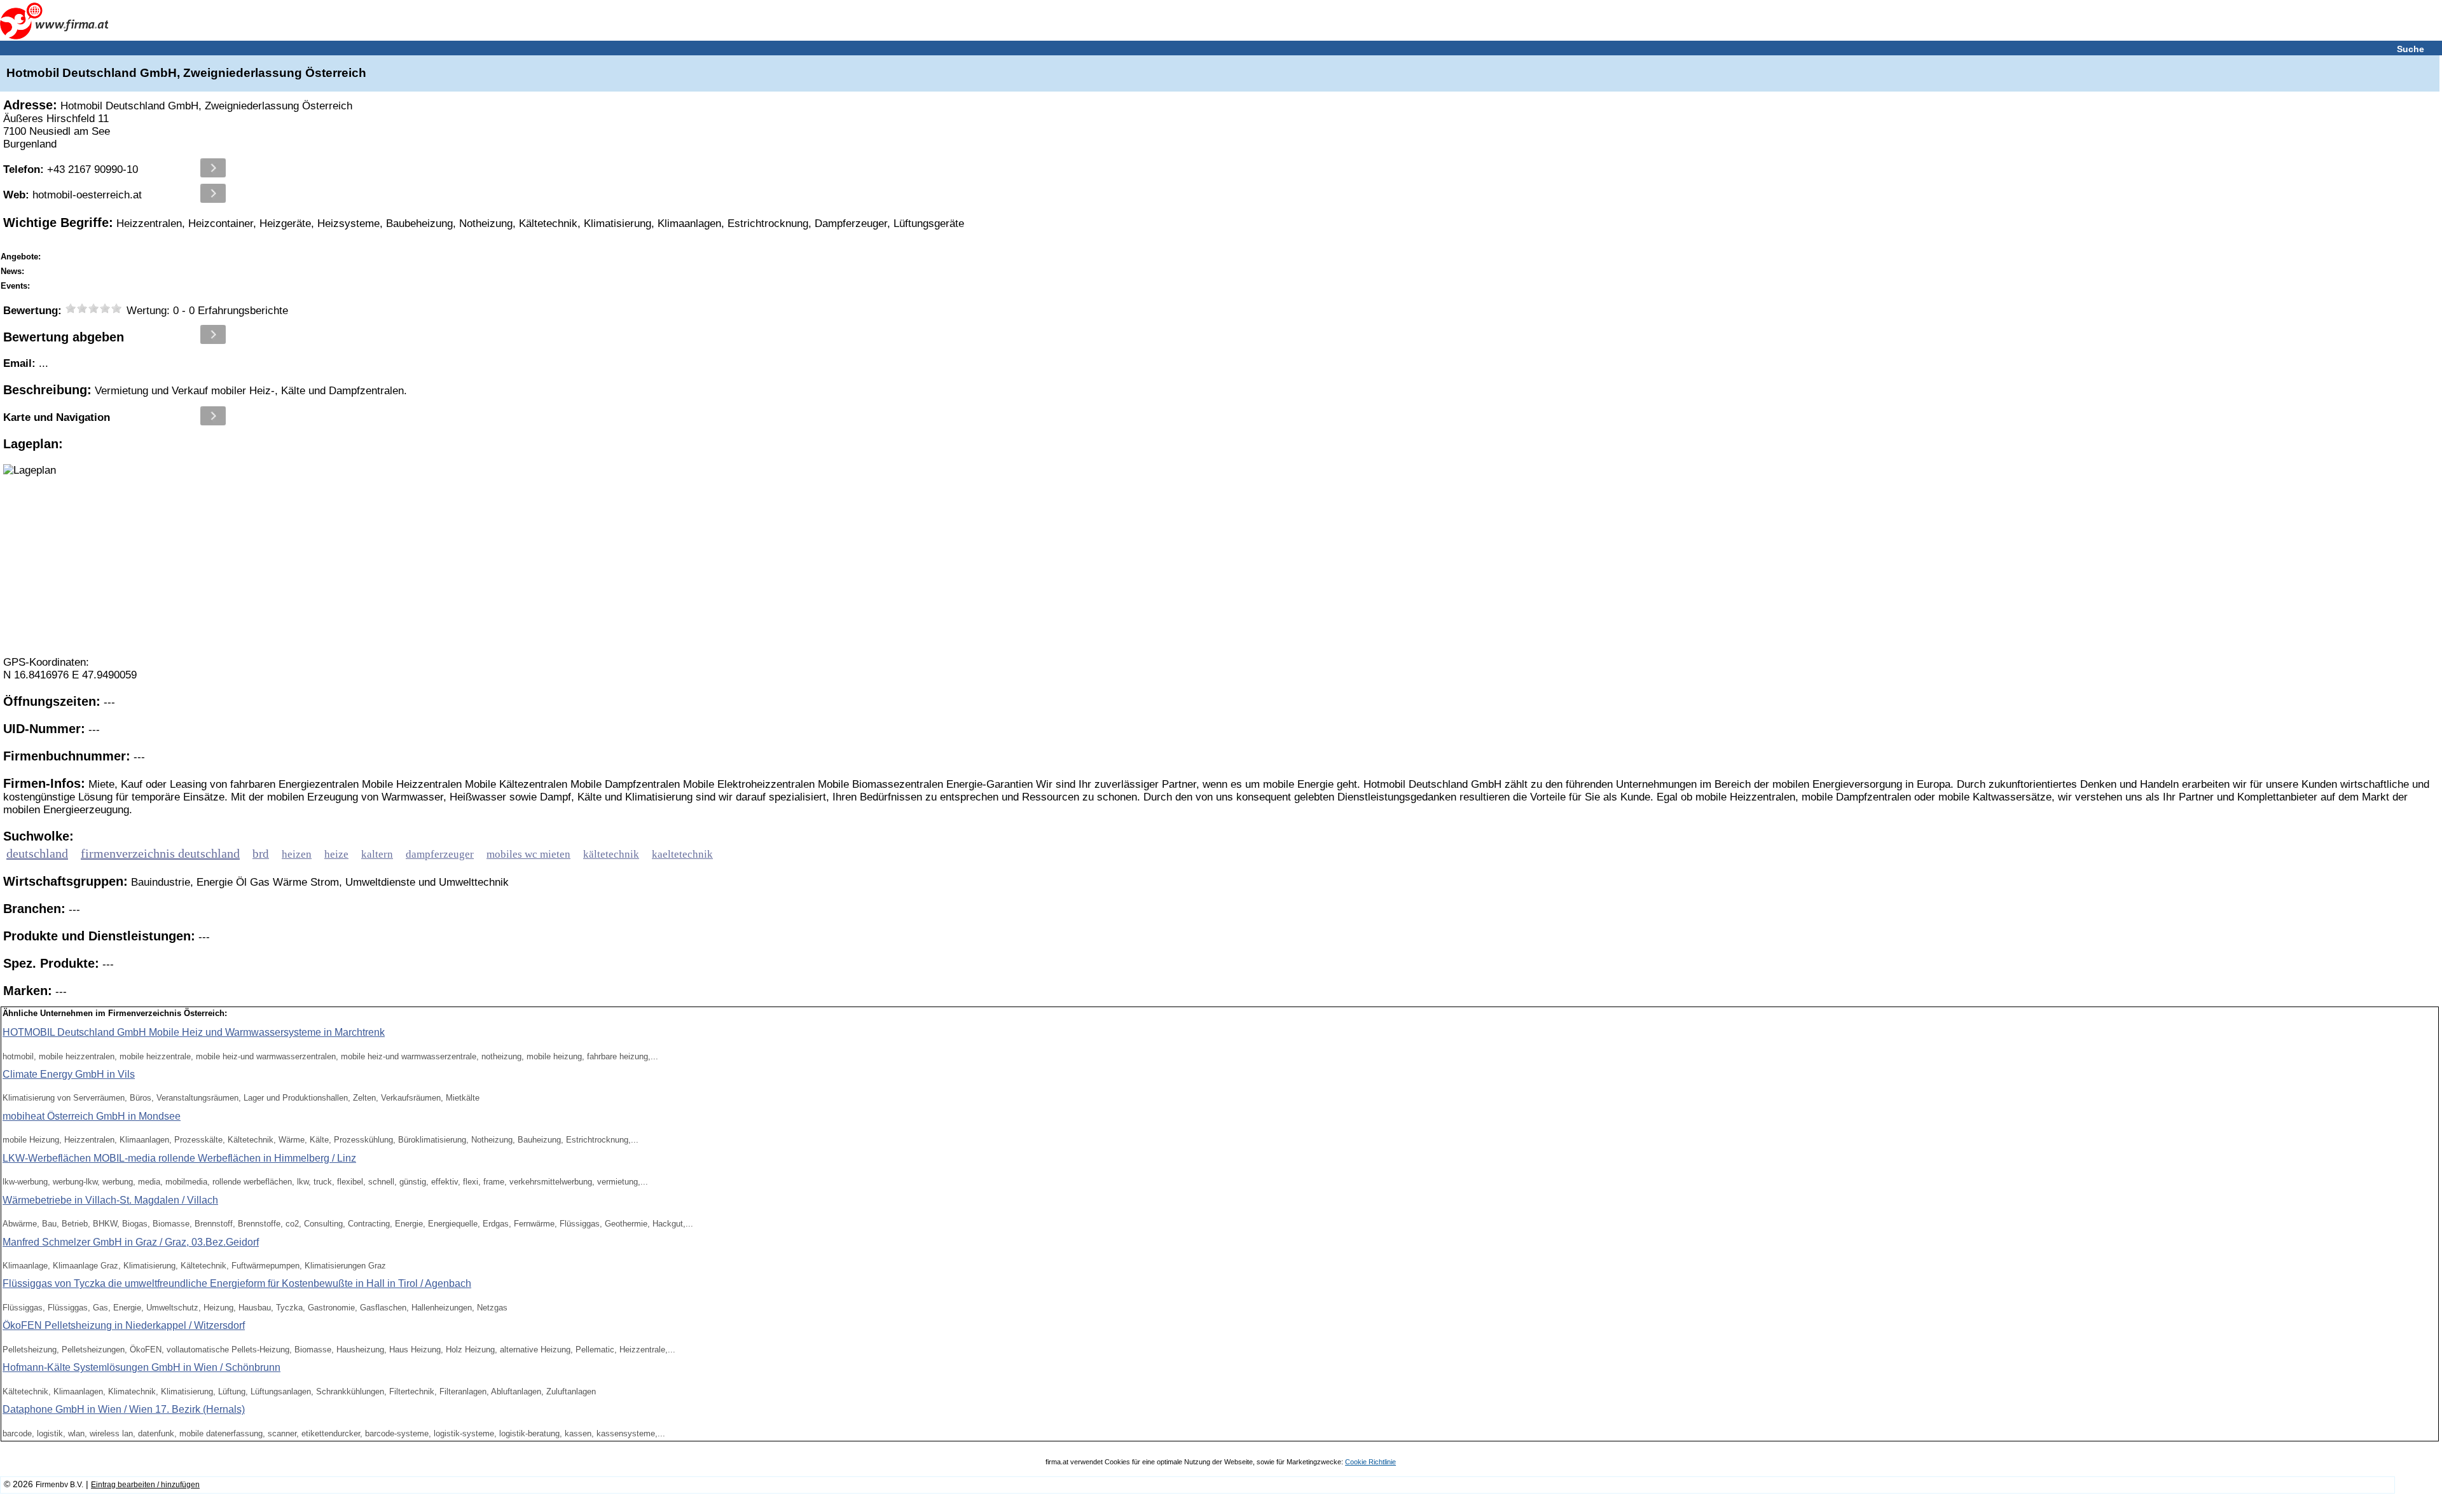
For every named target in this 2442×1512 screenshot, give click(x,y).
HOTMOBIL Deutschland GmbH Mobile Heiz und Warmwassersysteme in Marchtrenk (194, 1032)
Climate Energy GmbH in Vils (69, 1074)
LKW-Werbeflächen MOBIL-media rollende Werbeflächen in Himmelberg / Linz (179, 1158)
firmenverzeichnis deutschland (160, 853)
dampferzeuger (440, 854)
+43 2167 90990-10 (71, 169)
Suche (2411, 49)
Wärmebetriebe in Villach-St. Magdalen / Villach (110, 1200)
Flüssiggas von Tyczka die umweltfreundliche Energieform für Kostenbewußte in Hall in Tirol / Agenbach (237, 1283)
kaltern (377, 854)
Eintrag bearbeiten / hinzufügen (145, 1485)
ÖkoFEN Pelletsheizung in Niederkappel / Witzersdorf (124, 1325)
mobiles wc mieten (528, 854)
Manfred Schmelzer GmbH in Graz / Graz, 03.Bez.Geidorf (131, 1242)
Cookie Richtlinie (1370, 1462)
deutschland (37, 853)
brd (261, 854)
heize (336, 854)
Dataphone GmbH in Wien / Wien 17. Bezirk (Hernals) (124, 1409)
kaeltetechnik (682, 854)
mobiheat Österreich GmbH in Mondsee (92, 1116)
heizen (297, 854)
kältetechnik (611, 854)
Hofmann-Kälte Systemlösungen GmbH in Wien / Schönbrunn (141, 1367)
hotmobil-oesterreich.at (72, 195)
